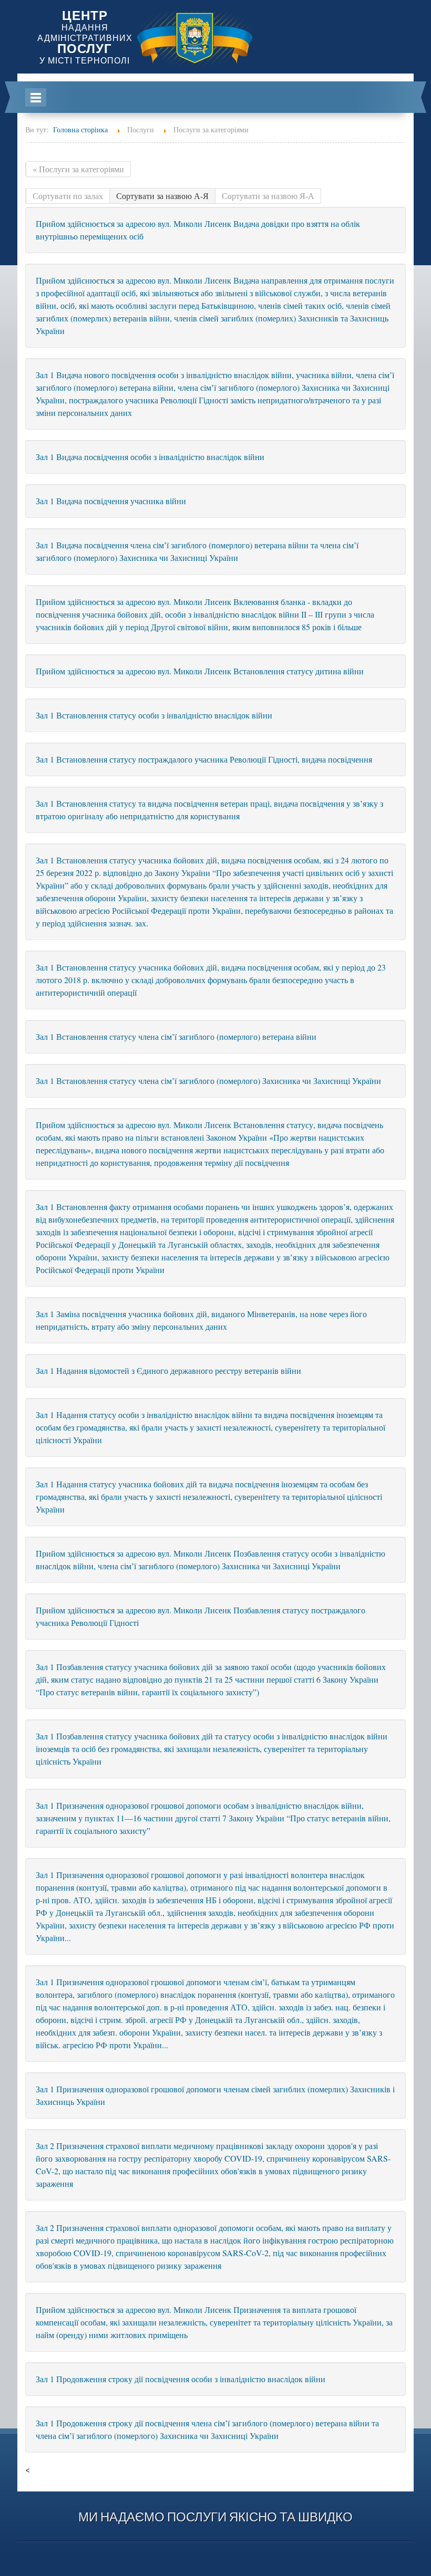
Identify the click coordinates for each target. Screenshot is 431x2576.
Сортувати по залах (68, 196)
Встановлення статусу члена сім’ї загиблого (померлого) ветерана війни (176, 1036)
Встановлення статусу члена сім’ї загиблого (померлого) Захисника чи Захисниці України (208, 1081)
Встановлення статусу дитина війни (200, 671)
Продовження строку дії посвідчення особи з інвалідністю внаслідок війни (181, 2379)
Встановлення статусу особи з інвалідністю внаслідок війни (154, 715)
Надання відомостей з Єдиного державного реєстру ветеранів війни (168, 1370)
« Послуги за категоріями (78, 169)
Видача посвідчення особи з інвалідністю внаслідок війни (150, 457)
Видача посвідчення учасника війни (111, 501)
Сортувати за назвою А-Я (162, 196)
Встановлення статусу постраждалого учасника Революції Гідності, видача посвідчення (204, 759)
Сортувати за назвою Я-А (268, 196)
